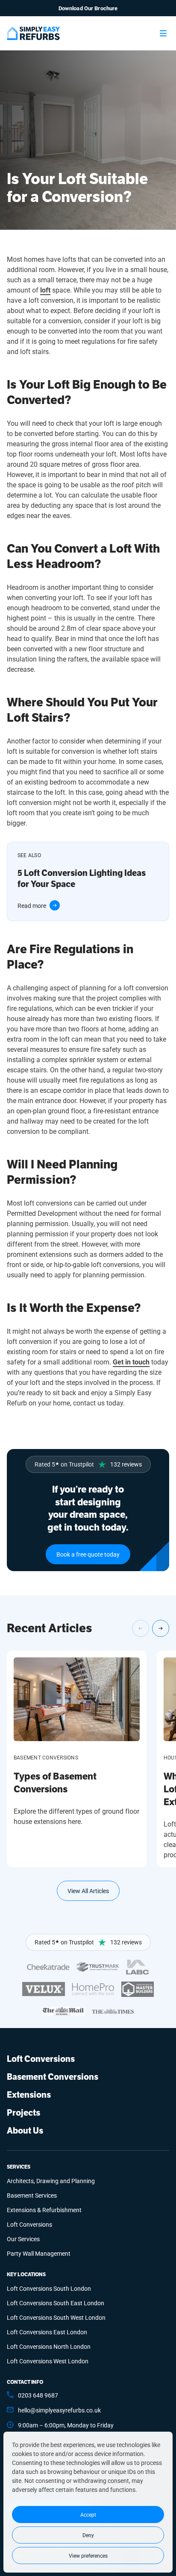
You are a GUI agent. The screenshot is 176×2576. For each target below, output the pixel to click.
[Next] (161, 1628)
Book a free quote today (88, 1554)
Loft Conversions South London (49, 2288)
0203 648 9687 (38, 2395)
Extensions (29, 2095)
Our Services (23, 2239)
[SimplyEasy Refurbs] (33, 33)
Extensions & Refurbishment (44, 2210)
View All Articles (88, 1891)
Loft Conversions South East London (56, 2303)
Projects (23, 2113)
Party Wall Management (39, 2253)
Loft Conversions (41, 2059)
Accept (88, 2515)
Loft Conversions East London (47, 2332)
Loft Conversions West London (48, 2361)
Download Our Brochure (88, 8)
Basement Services (32, 2195)
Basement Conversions (53, 2077)
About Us (25, 2131)
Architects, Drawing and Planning (51, 2181)
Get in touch (131, 1362)
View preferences (88, 2556)
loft (45, 290)
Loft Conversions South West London (56, 2317)
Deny (88, 2535)
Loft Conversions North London (49, 2346)
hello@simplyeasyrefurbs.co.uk (59, 2410)
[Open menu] (163, 33)
